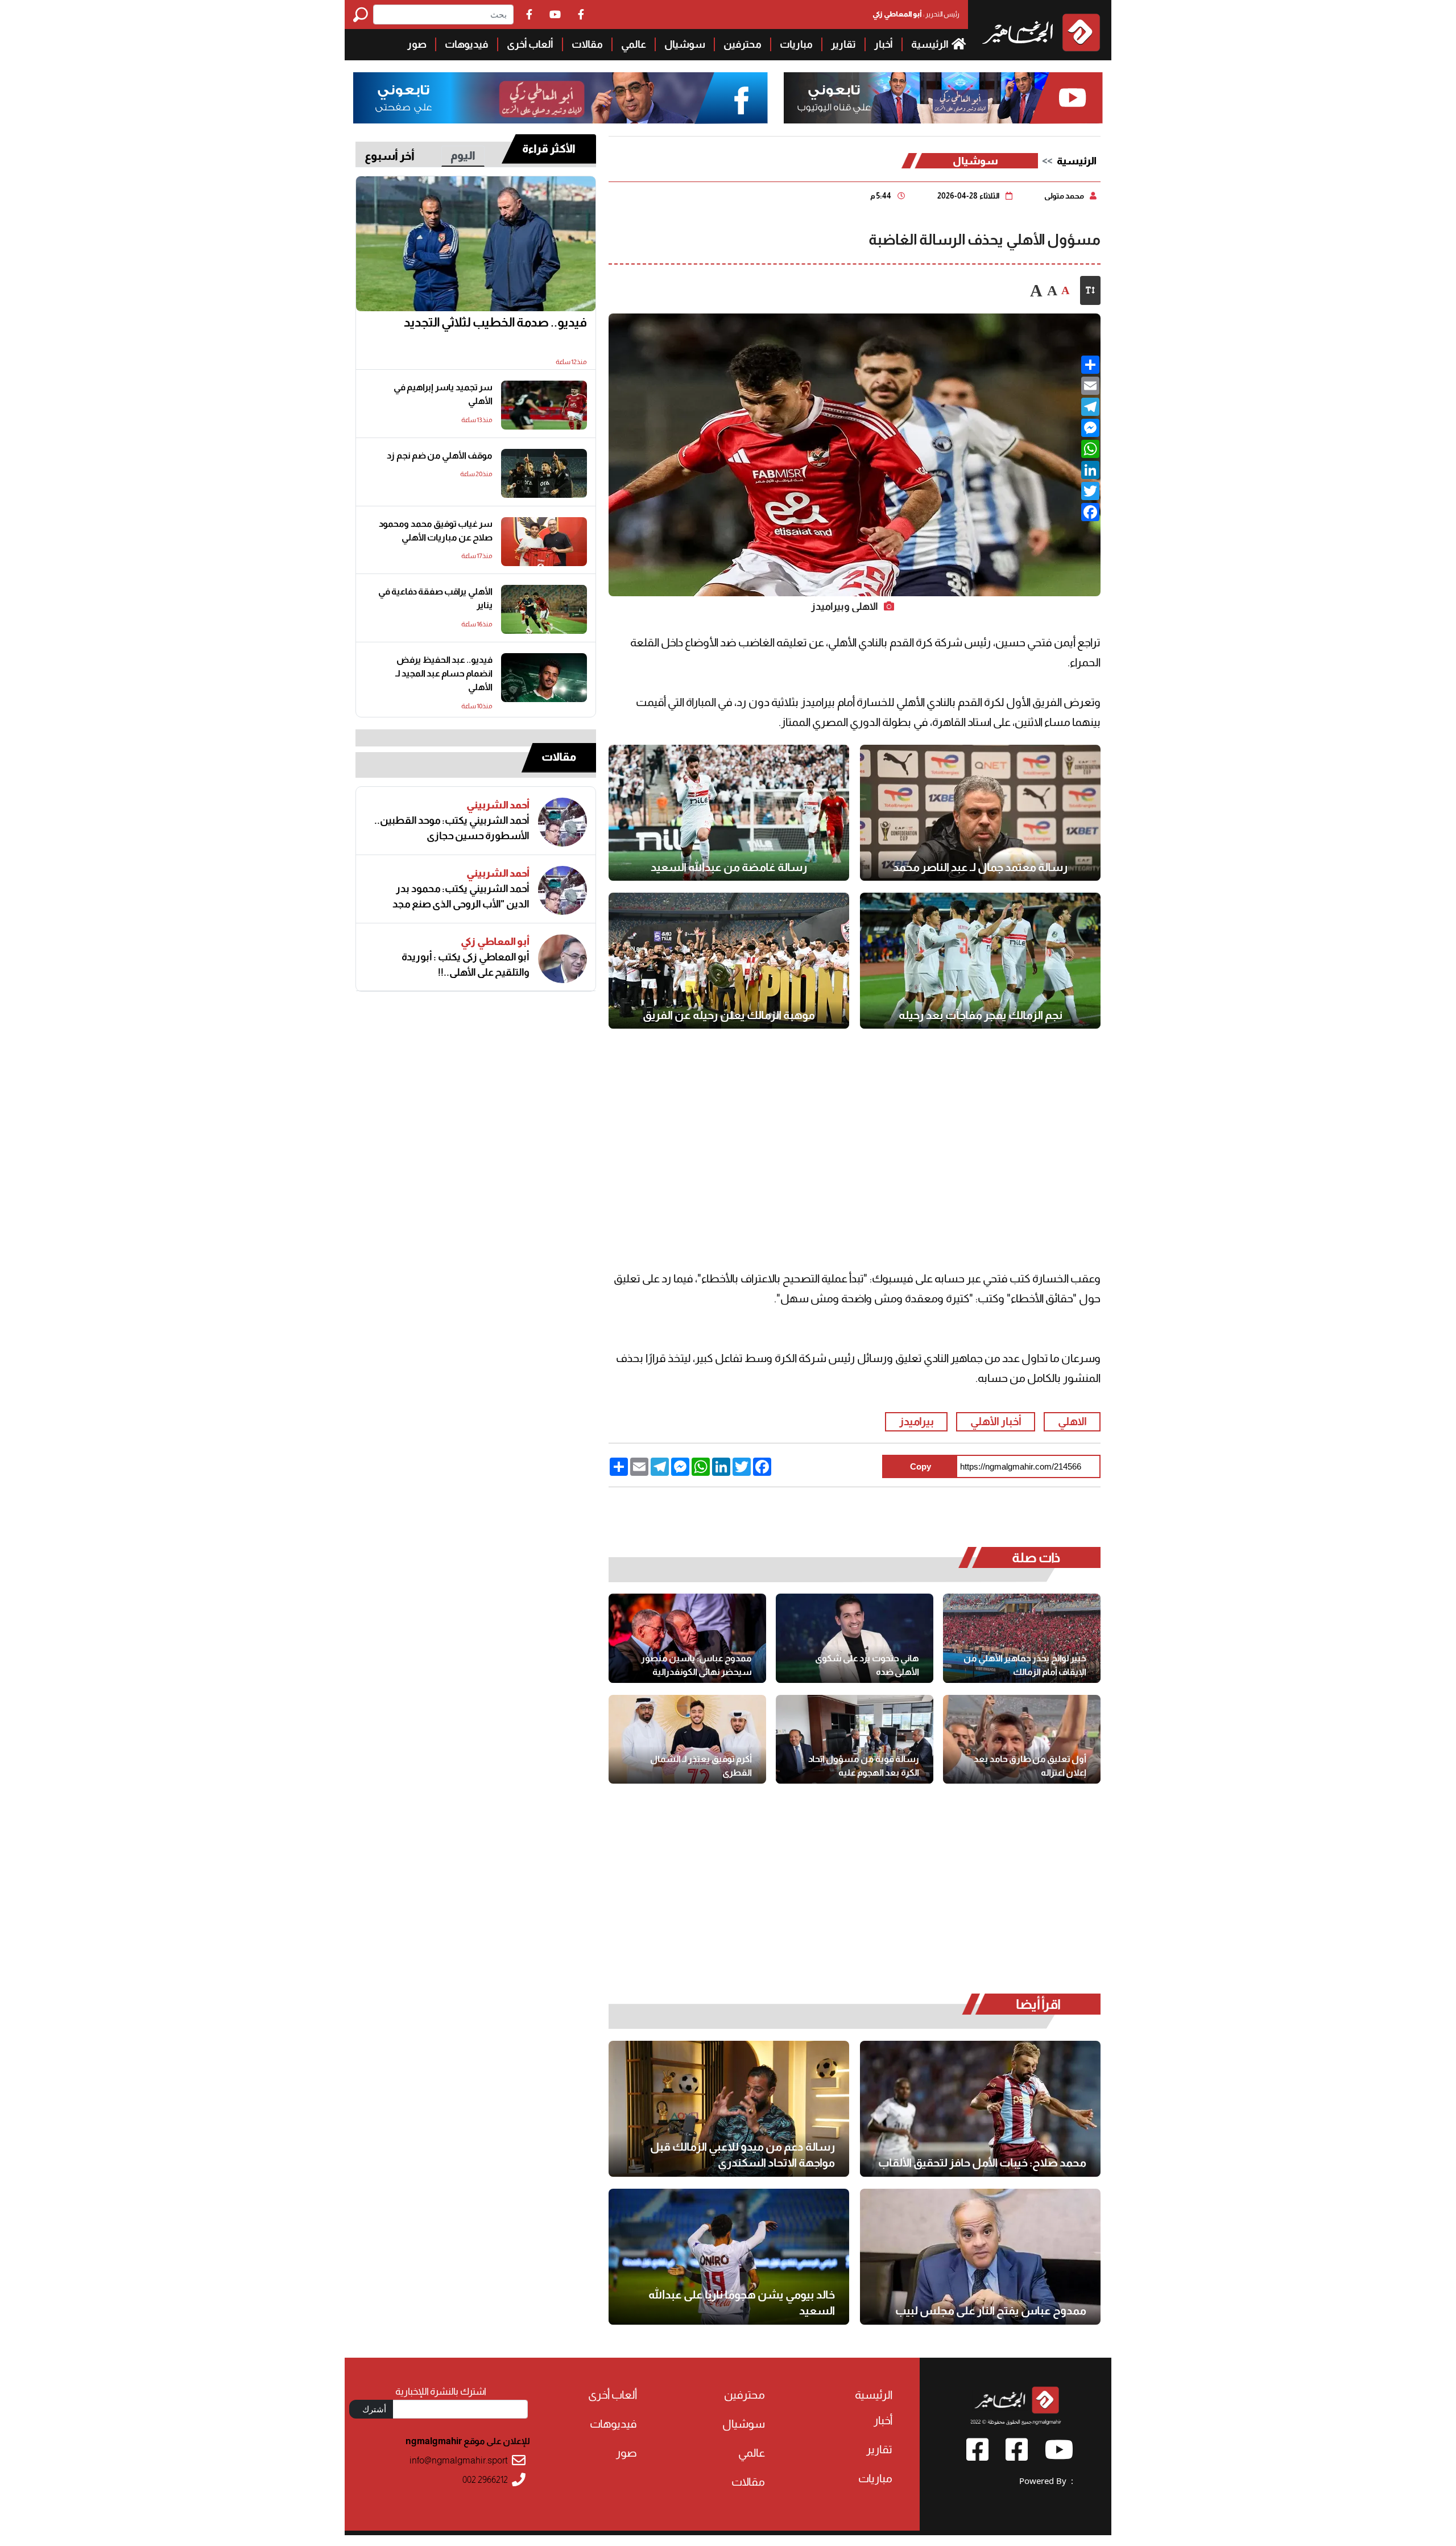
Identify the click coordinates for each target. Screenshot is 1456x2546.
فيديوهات (467, 44)
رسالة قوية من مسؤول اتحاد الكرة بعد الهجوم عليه (864, 1766)
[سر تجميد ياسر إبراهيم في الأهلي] (544, 405)
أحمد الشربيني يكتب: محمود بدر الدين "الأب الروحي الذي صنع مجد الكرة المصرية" (461, 897)
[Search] (363, 15)
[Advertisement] (172, 80)
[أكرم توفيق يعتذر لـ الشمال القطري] (687, 1739)
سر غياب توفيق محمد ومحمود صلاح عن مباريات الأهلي (436, 531)
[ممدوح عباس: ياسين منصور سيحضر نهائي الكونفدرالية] (687, 1638)
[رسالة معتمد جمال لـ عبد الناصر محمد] (980, 813)
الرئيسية (930, 44)
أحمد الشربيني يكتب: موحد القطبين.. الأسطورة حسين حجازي (452, 828)
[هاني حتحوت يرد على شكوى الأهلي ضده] (855, 1638)
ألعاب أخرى (530, 44)
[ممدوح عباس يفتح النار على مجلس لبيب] (980, 2257)
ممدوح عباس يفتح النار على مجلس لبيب (991, 2310)
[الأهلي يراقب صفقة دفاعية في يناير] (544, 609)
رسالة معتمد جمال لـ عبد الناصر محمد (980, 867)
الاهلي (1072, 1421)
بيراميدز (917, 1421)
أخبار (884, 44)
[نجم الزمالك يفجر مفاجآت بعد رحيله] (980, 961)
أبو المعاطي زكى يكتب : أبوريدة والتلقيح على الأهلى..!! (466, 965)
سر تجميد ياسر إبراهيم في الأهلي (443, 394)
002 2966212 (485, 2480)
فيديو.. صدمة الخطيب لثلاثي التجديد (495, 322)
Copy (921, 1466)
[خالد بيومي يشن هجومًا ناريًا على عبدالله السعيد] (729, 2257)
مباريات (796, 44)
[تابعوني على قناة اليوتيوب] (942, 98)
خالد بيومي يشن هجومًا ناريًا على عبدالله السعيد (742, 2302)
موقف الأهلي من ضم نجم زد (440, 455)
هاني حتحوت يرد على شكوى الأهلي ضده (867, 1665)
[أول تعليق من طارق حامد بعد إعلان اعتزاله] (1022, 1739)
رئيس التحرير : (916, 14)
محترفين (743, 44)
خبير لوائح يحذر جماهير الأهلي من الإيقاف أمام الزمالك (1025, 1665)
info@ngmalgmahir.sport (459, 2460)
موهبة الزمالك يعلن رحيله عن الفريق (729, 1015)
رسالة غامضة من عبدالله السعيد (729, 867)
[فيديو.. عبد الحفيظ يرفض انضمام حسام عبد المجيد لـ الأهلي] (544, 678)
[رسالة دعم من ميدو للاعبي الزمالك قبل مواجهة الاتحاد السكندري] (729, 2109)
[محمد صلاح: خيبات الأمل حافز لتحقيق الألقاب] (980, 2109)
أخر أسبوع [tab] (390, 156)
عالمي (634, 44)
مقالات (587, 44)
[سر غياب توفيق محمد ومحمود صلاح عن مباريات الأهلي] (544, 542)
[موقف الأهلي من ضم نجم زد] (544, 473)
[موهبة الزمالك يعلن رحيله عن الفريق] (729, 961)
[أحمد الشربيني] (562, 822)
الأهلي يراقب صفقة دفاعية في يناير (435, 598)
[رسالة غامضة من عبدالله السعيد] (729, 813)
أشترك (374, 2409)
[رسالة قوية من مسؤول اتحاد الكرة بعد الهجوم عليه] (855, 1739)
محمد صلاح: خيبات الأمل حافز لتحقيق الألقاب (982, 2163)
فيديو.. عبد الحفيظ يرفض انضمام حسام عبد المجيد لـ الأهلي (444, 673)
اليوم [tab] (463, 155)
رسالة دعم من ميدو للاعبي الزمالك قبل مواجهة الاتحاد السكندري (743, 2155)
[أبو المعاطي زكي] (562, 959)
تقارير (843, 44)
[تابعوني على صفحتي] (561, 98)
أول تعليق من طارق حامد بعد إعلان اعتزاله (1030, 1766)
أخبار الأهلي (996, 1421)
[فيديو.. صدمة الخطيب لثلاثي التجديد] (476, 244)
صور (417, 44)
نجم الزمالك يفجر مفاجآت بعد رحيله (981, 1015)
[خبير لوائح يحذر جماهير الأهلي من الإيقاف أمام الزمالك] (1022, 1638)
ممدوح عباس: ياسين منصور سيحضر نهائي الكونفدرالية (696, 1665)
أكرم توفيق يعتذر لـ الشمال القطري (701, 1766)
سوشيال (685, 44)
